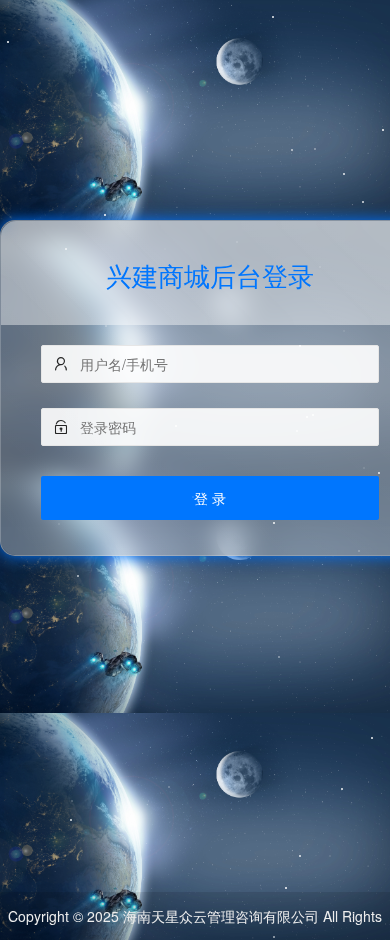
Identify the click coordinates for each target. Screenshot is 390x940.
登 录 (210, 498)
